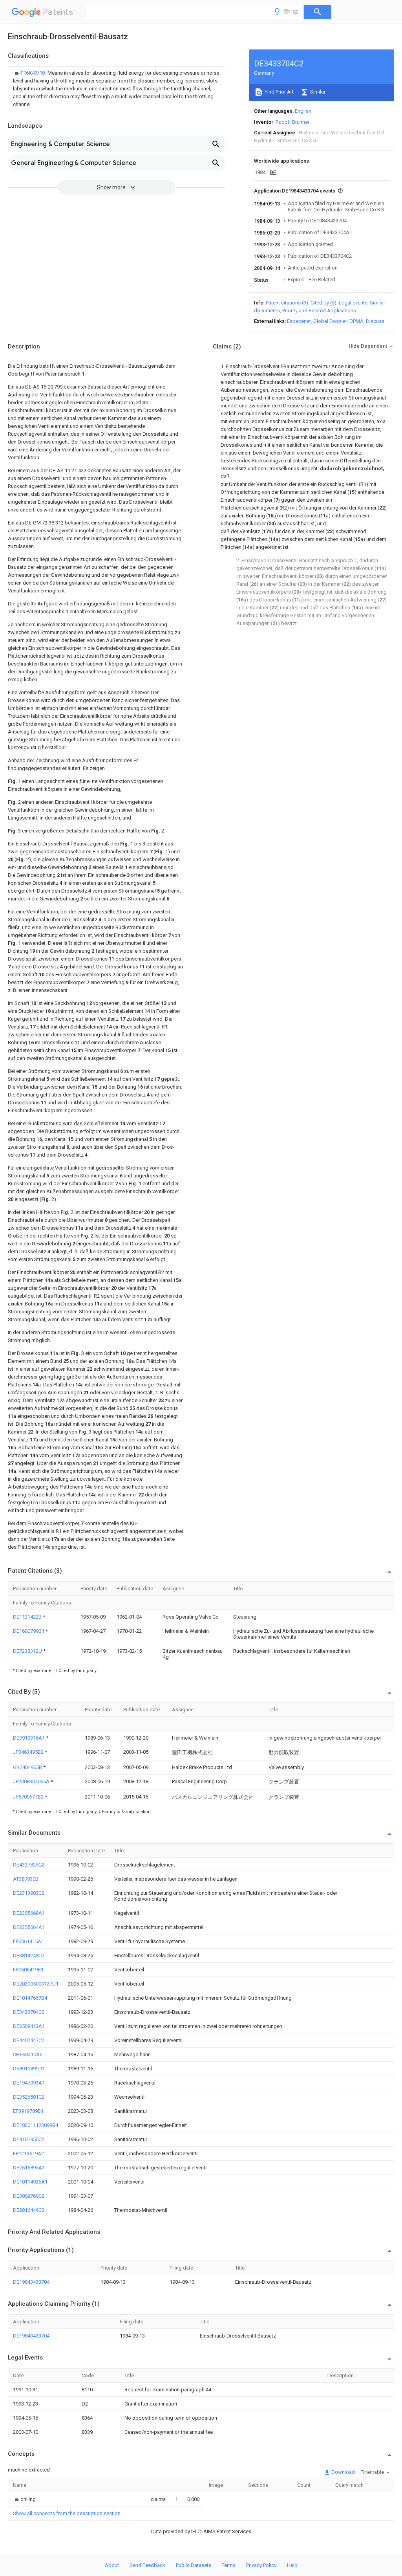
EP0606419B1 (28, 1970)
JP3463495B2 (29, 1752)
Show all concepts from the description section (67, 2513)
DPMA (356, 321)
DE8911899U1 (29, 2069)
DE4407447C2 (29, 2040)
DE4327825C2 (29, 1865)
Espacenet (299, 321)
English (303, 111)
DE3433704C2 (29, 2012)
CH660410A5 (28, 2054)
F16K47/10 (33, 73)
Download (343, 2472)
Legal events (353, 303)
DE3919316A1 (29, 1738)
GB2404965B (28, 1767)
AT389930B (26, 1879)
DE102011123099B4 (36, 2125)
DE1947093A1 (29, 2083)
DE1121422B (28, 1617)
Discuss (375, 321)
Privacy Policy (261, 2565)
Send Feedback (147, 2565)
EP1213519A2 (28, 2153)
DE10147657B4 (30, 1998)
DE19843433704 (31, 2282)
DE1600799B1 (29, 1631)
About (112, 2565)
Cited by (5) (323, 303)
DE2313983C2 (29, 1893)
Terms (229, 2565)
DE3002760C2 (29, 2196)
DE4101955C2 (29, 2139)
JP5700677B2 (29, 1797)
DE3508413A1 (29, 2026)
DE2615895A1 (29, 2168)
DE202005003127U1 (36, 1984)
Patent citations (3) (287, 303)
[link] (117, 89)
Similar (317, 92)
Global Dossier (330, 321)
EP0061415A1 (28, 1941)
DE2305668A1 (29, 1913)
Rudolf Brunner (292, 122)
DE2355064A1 (29, 1927)
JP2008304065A (32, 1781)
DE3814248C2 (29, 1955)
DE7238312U (28, 1651)
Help (292, 2565)
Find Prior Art (279, 92)
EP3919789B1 (28, 2111)
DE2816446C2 (29, 2210)
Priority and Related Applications (319, 311)
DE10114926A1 (30, 2182)
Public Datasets (194, 2565)
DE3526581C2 (29, 2097)
